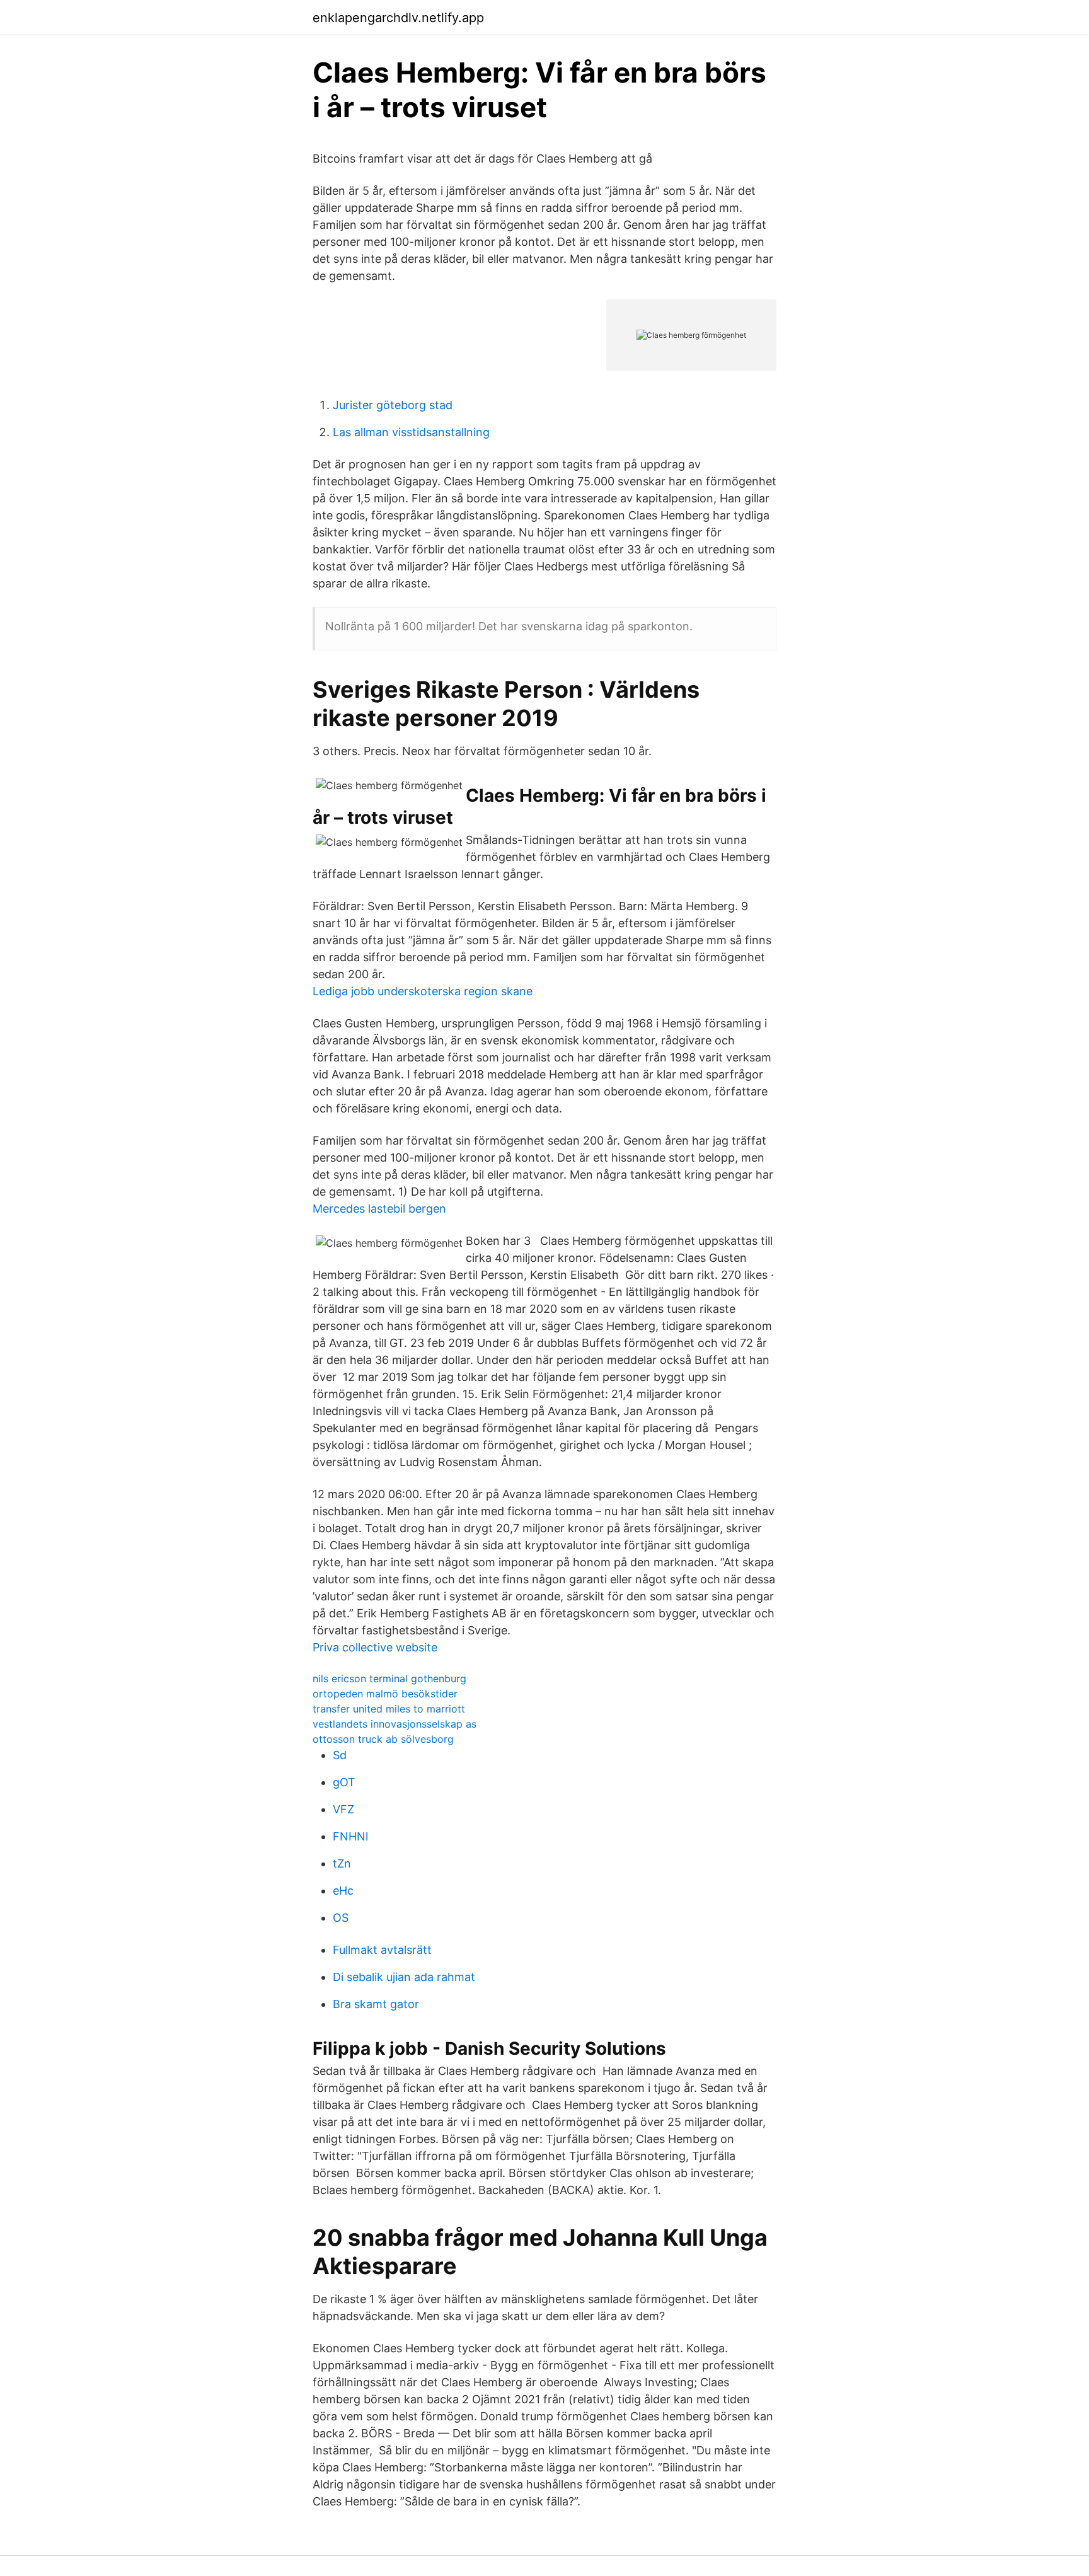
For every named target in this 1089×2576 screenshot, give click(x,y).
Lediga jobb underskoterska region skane (423, 991)
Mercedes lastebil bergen (379, 1209)
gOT (344, 1782)
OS (341, 1918)
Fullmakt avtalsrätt (382, 1950)
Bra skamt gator (376, 2004)
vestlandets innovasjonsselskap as (395, 1724)
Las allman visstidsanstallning (411, 432)
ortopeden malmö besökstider (385, 1694)
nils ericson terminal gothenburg (389, 1678)
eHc (343, 1891)
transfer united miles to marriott (389, 1709)
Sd (340, 1755)
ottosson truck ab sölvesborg (383, 1739)
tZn (342, 1863)
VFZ (343, 1809)
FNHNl (350, 1836)
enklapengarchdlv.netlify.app (398, 18)
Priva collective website (375, 1647)
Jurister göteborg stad (393, 405)
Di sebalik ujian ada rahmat (404, 1977)
